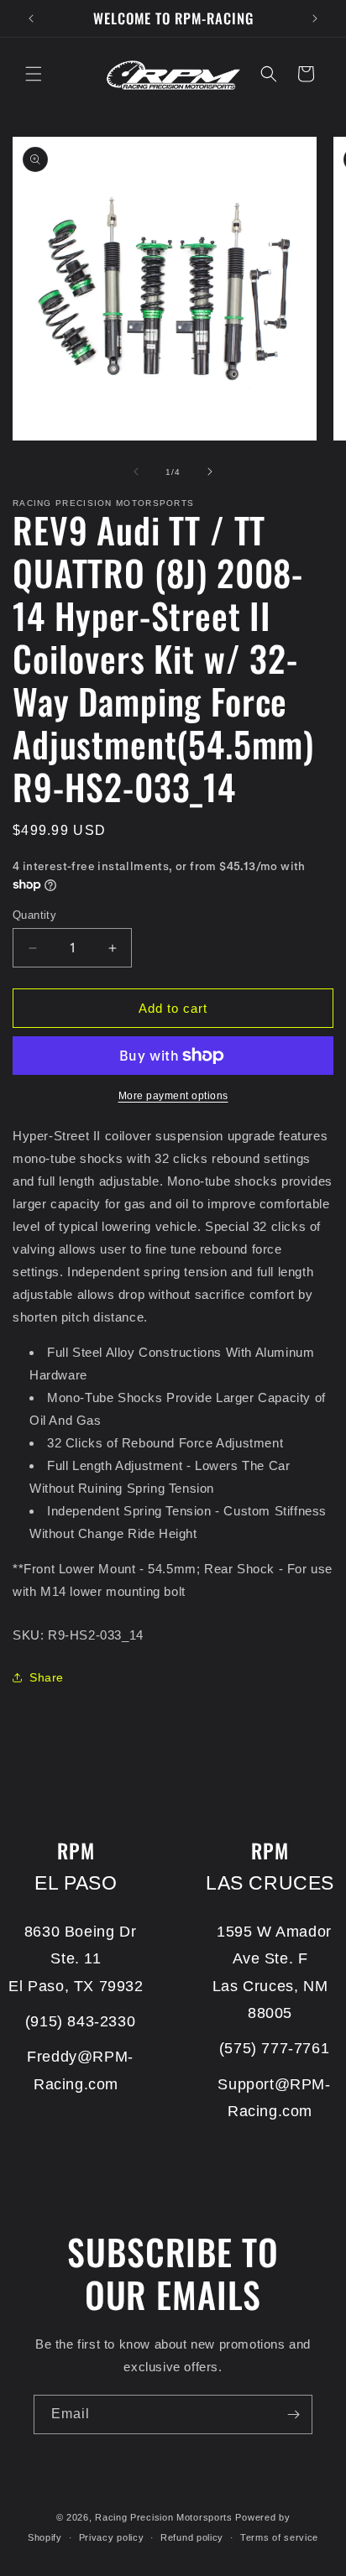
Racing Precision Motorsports (164, 2517)
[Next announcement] (315, 18)
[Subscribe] (293, 2414)
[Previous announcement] (31, 18)
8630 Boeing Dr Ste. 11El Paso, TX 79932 (76, 1959)
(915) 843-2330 (80, 2021)
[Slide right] (210, 472)
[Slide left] (136, 472)
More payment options (173, 1096)
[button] (34, 74)
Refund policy (192, 2537)
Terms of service (279, 2537)
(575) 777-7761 (274, 2048)
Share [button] (47, 1677)
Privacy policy (112, 2537)
